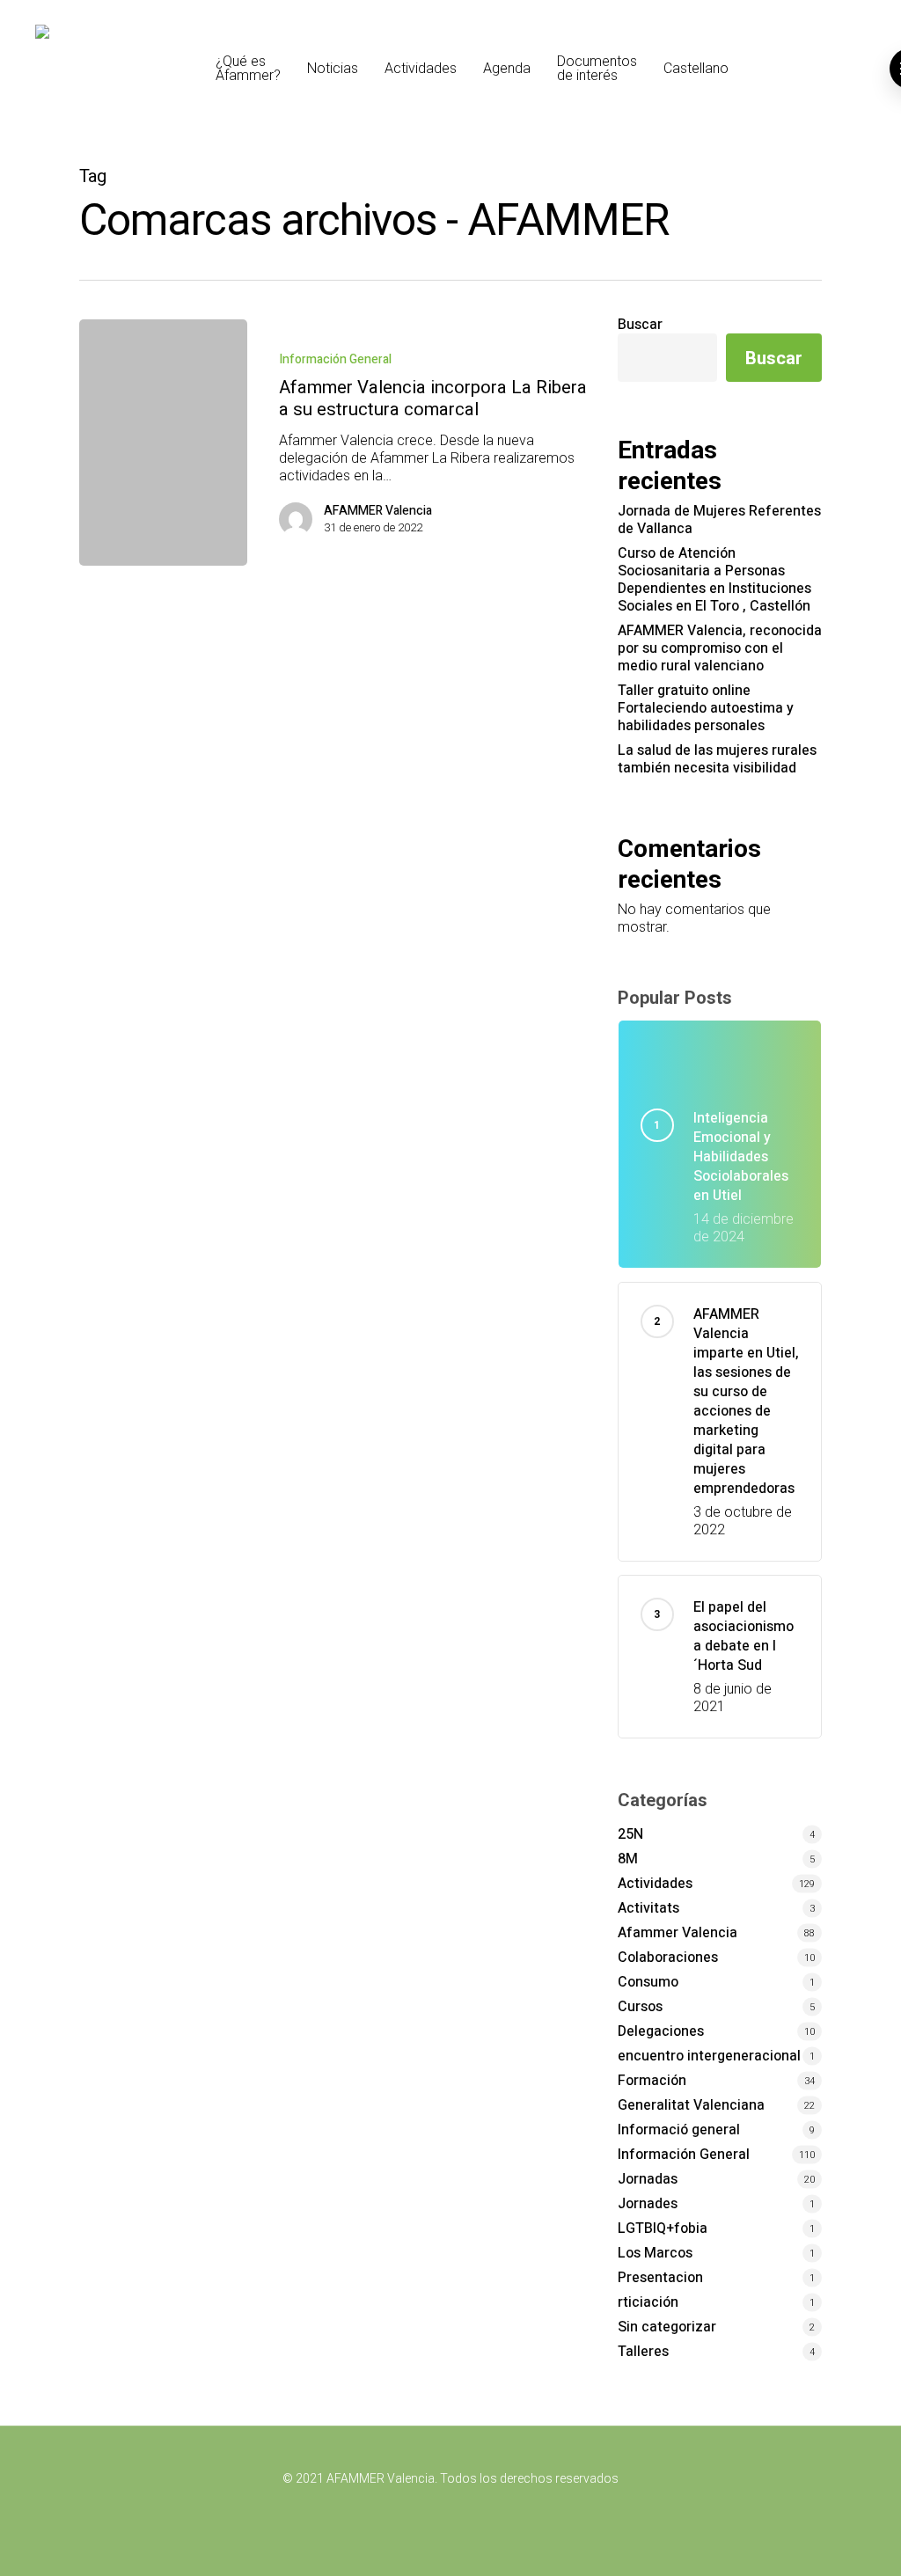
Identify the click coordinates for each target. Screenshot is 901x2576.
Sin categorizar (667, 2327)
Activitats (648, 1908)
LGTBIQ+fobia (663, 2228)
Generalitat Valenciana (691, 2105)
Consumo (648, 1982)
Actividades (655, 1884)
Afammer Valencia (678, 1933)
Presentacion (660, 2278)
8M (628, 1859)
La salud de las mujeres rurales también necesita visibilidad (717, 759)
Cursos (640, 2007)
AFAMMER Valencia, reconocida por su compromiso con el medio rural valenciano (720, 648)
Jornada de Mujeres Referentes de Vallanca (719, 520)
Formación (652, 2081)
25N (630, 1834)
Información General (335, 359)
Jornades (648, 2204)
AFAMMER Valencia (378, 511)
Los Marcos (655, 2253)
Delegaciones (661, 2031)
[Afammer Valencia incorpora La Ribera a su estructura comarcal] (163, 443)
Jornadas (648, 2179)
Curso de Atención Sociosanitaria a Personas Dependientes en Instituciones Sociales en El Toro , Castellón (714, 580)
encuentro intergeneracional (709, 2056)
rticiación (648, 2302)
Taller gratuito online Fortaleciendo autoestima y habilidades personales (706, 708)
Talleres (643, 2352)
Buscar (640, 325)
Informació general (679, 2130)
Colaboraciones (668, 1958)
